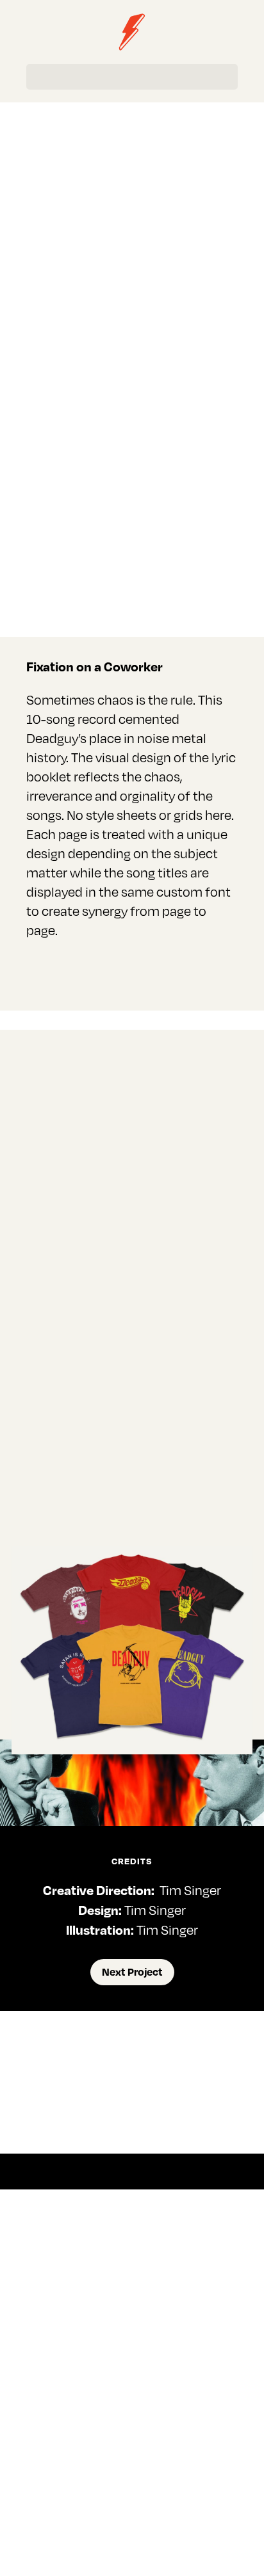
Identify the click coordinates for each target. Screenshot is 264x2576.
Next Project (132, 1972)
